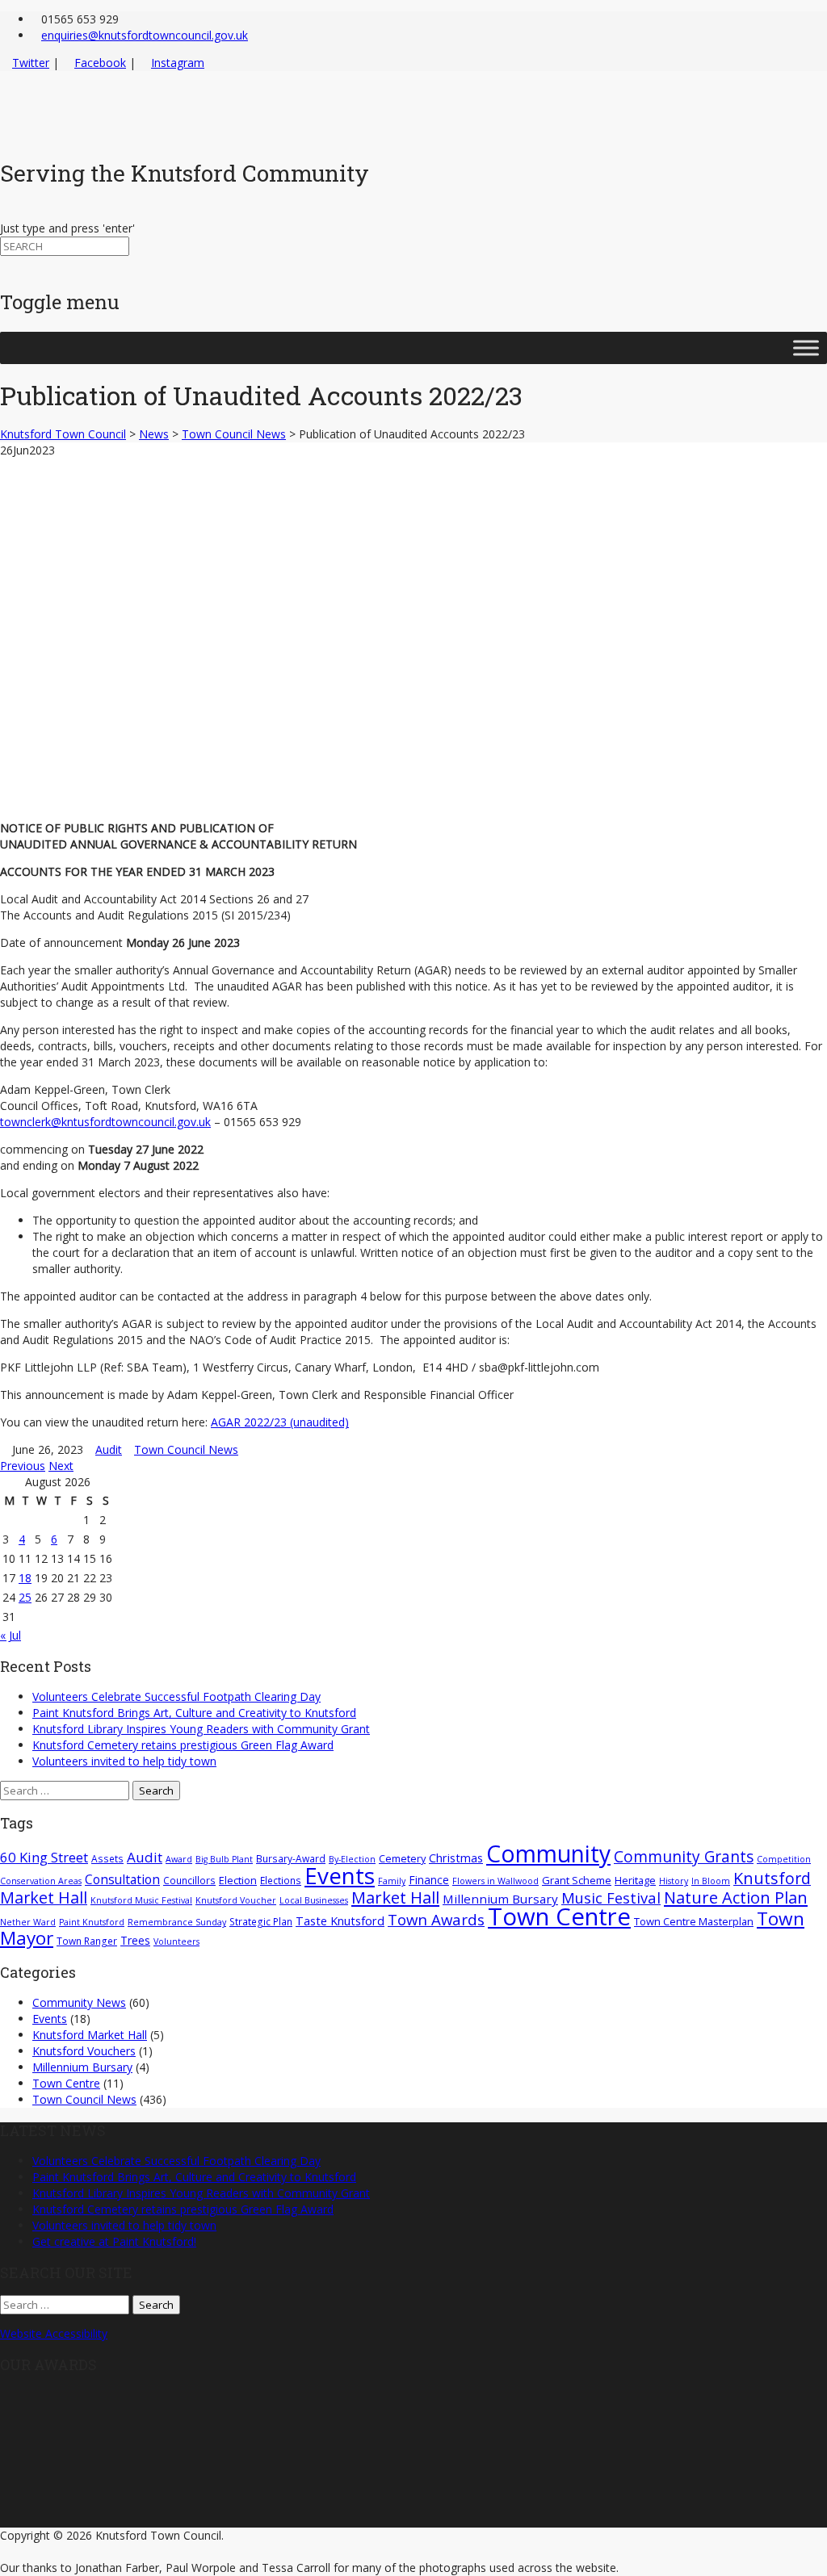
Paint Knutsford (92, 1922)
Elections (281, 1880)
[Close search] (4, 264)
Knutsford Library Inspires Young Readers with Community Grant (201, 1729)
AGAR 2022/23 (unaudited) (280, 1422)
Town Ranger (87, 1941)
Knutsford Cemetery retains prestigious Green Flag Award (183, 1745)
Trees (135, 1940)
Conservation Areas (41, 1881)
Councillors (189, 1880)
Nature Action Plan (736, 1897)
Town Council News (186, 1449)
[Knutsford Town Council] (147, 134)
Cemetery (402, 1858)
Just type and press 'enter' (67, 228)
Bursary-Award (291, 1858)
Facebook (100, 63)
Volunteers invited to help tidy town (124, 1761)
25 (25, 1597)
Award (179, 1859)
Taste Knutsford (340, 1921)
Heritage (635, 1880)
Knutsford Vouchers (84, 2051)
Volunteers (176, 1941)
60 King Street (44, 1857)
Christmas (456, 1858)
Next (61, 1466)
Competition (784, 1859)
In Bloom (711, 1881)
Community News (79, 2002)
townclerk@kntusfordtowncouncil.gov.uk (105, 1122)
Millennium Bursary (500, 1899)
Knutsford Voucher (236, 1900)
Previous (23, 1466)
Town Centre (559, 1916)
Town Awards (436, 1919)
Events (340, 1875)
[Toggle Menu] (806, 348)
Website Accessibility (54, 2333)
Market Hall (395, 1897)
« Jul (10, 1635)
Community (548, 1853)
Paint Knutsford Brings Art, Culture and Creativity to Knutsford (194, 1713)
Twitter (31, 63)
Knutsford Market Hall (90, 2035)
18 (25, 1578)
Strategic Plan (261, 1921)
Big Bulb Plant (224, 1859)
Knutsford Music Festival (141, 1900)
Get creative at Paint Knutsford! (114, 2241)
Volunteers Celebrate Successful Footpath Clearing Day (176, 1696)
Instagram (178, 63)
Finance (429, 1880)
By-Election (352, 1859)
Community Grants (684, 1857)
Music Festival (611, 1897)
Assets (107, 1858)
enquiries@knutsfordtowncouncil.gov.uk (145, 35)
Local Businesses (314, 1900)
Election (238, 1880)
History (674, 1881)
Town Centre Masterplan (694, 1921)
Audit (109, 1449)
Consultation (122, 1879)
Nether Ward (28, 1922)
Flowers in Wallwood (495, 1881)
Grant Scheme (577, 1880)
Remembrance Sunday (177, 1922)
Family (392, 1881)
